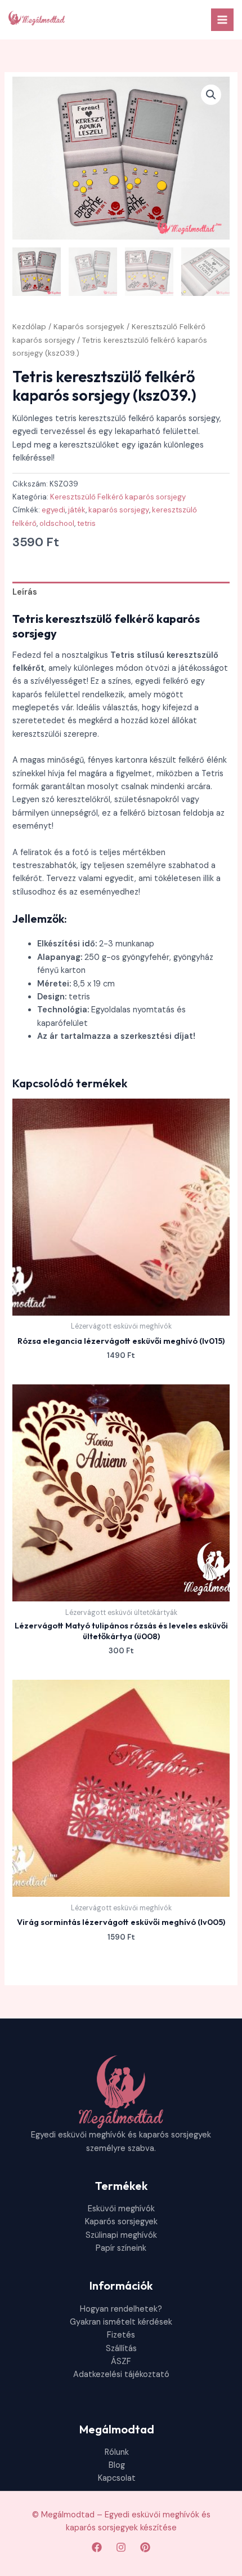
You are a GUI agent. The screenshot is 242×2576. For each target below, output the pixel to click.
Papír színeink (121, 2248)
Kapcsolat (117, 2478)
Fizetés (121, 2335)
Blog (117, 2465)
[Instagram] (121, 2547)
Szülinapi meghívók (121, 2235)
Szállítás (121, 2349)
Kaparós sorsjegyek (89, 327)
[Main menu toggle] (222, 20)
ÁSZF (121, 2362)
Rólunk (117, 2452)
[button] (211, 95)
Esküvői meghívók (121, 2209)
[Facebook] (97, 2547)
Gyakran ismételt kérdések (121, 2322)
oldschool (57, 523)
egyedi (53, 510)
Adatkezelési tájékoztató (121, 2374)
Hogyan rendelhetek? (121, 2309)
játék (77, 510)
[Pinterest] (145, 2547)
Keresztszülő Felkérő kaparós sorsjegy (118, 497)
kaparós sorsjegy (119, 510)
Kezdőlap (29, 327)
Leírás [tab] (25, 592)
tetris (86, 523)
